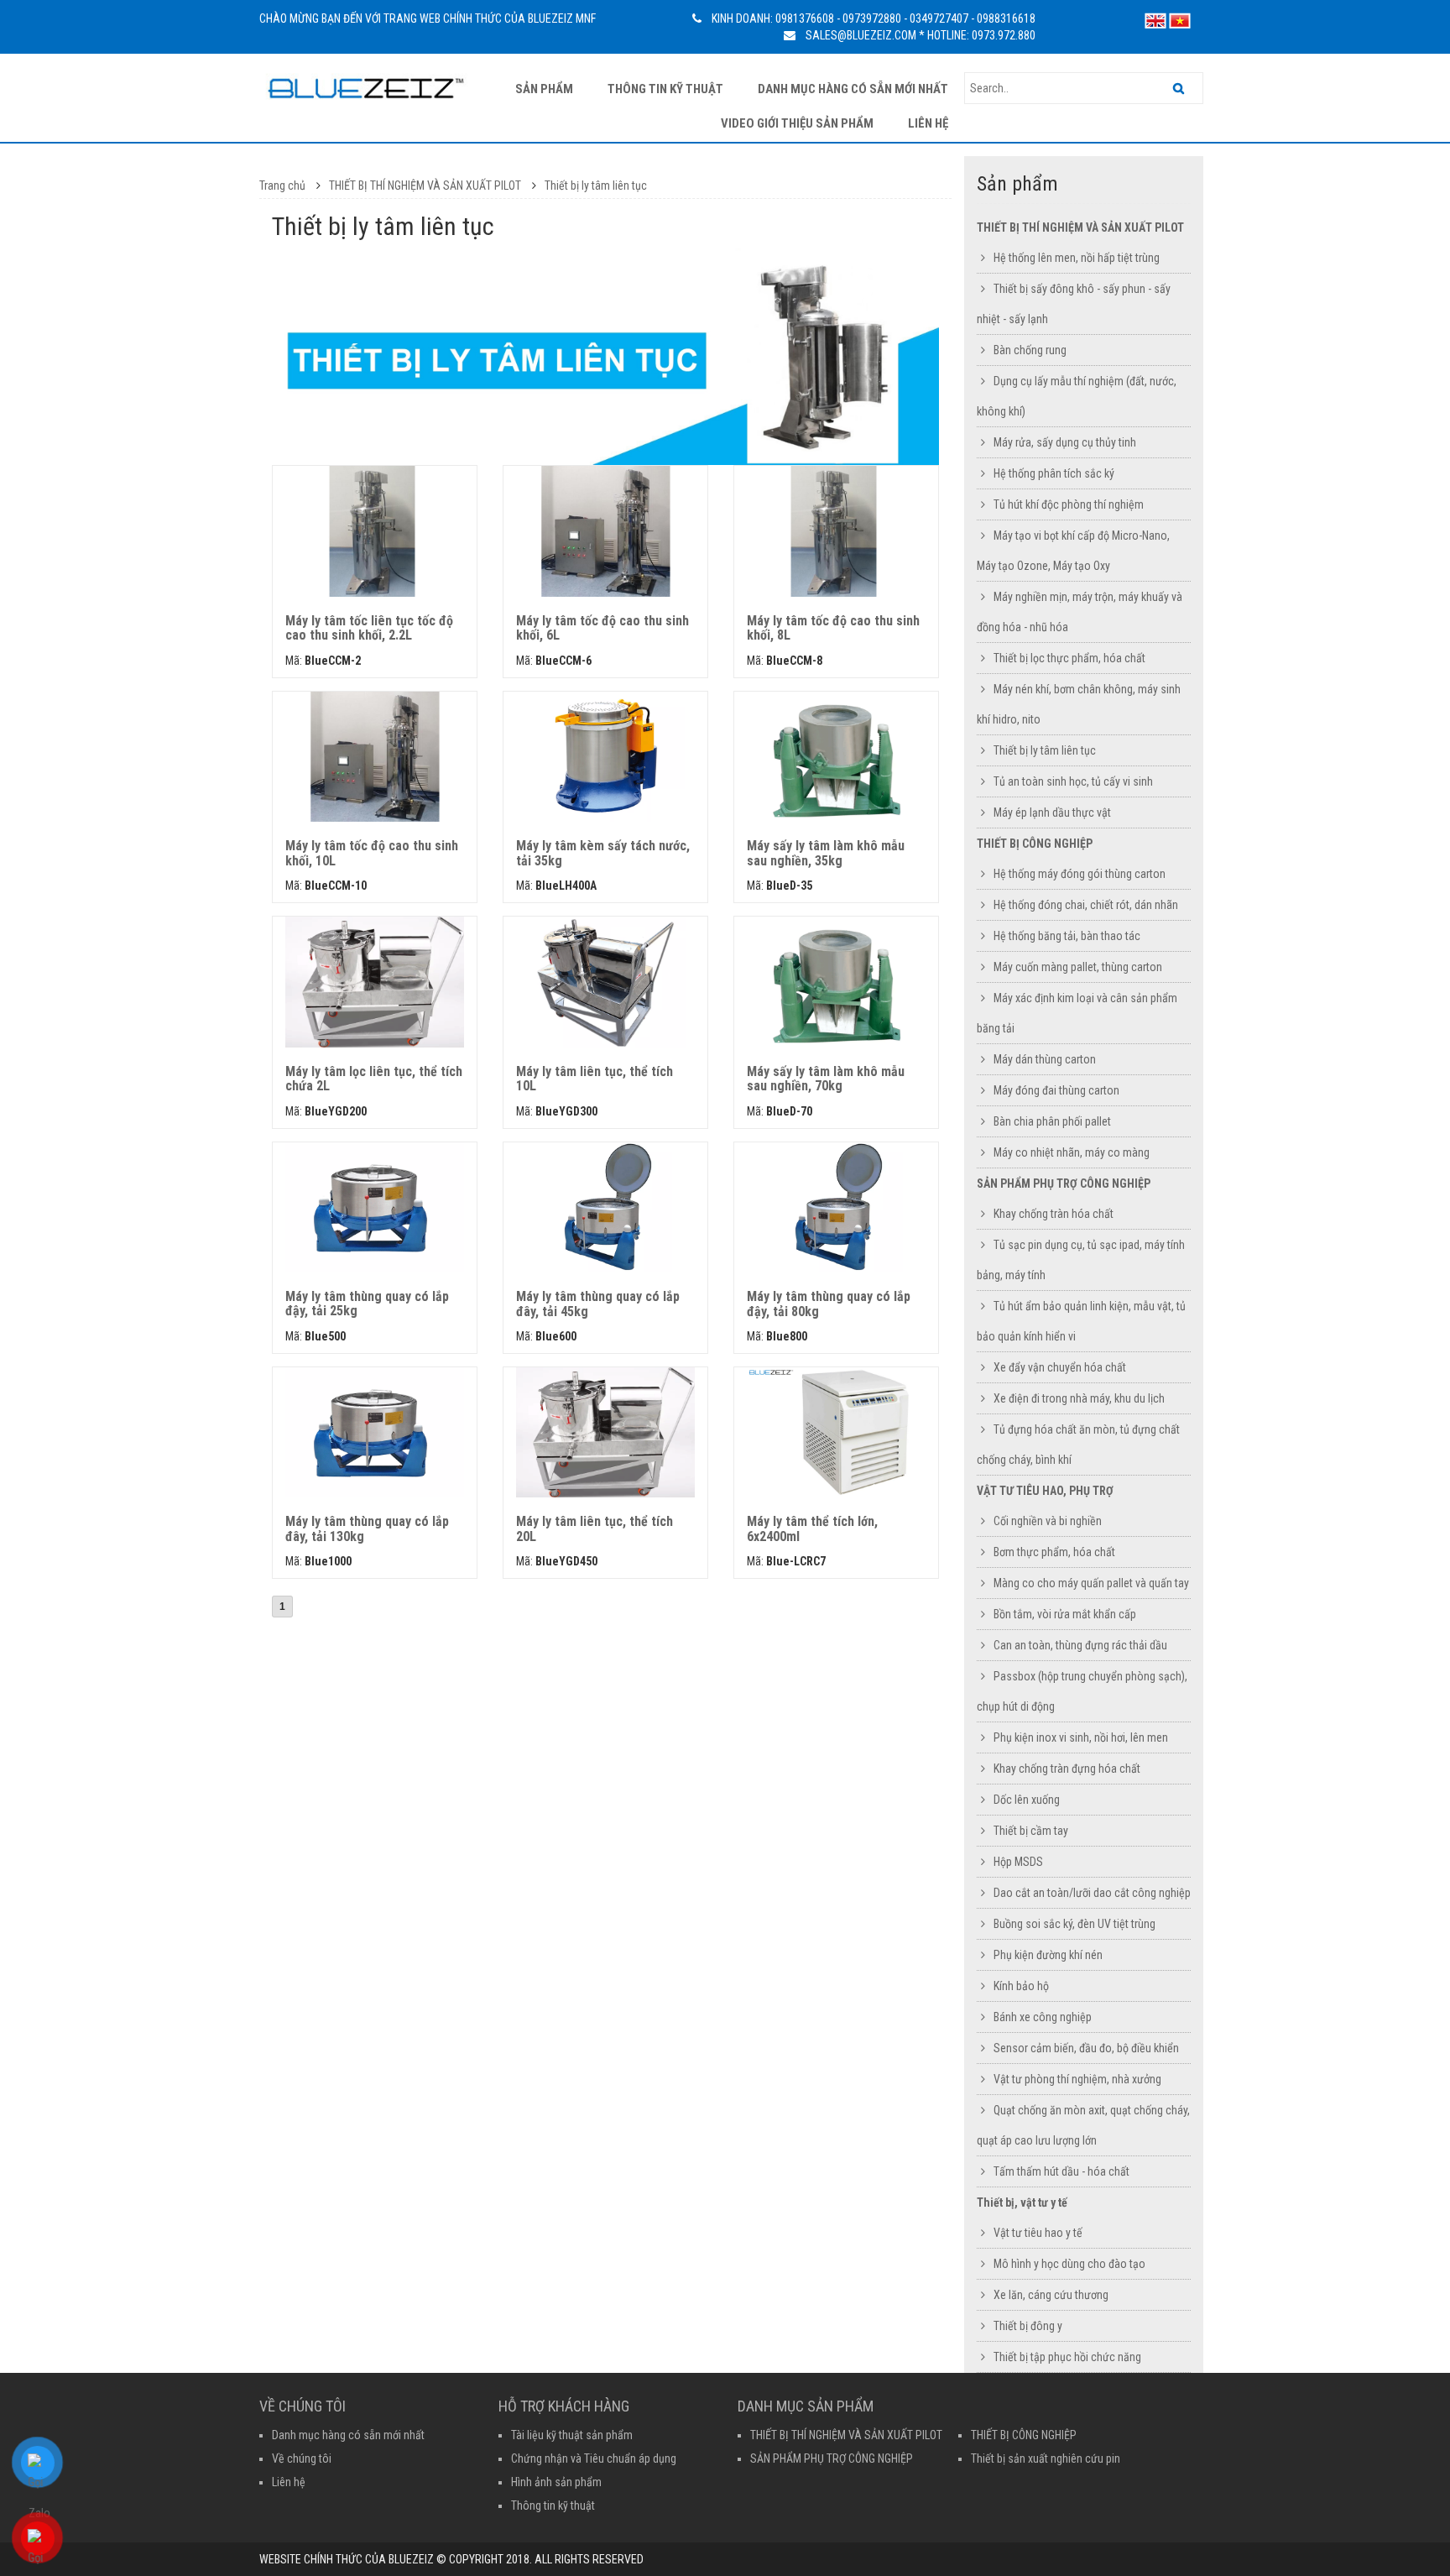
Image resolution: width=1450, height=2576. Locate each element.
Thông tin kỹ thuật (665, 89)
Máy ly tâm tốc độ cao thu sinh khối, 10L (372, 853)
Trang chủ (282, 185)
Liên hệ (928, 123)
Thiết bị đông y (1028, 2326)
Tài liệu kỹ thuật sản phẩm (572, 2435)
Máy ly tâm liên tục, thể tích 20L (595, 1529)
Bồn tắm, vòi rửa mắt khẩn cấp (1065, 1614)
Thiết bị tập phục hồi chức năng (1067, 2357)
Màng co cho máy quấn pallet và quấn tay (1091, 1583)
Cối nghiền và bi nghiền (1048, 1521)
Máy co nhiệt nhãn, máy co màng (1072, 1152)
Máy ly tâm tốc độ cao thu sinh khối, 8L (833, 628)
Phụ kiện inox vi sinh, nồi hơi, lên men (1081, 1737)
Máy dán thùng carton (1045, 1059)
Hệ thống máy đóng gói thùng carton (1080, 874)
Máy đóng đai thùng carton (1056, 1090)
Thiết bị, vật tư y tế (1022, 2202)
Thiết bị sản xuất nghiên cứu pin (1046, 2458)
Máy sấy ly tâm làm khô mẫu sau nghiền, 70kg (826, 1079)
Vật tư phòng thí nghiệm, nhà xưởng (1077, 2079)
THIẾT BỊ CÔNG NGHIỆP (1035, 844)
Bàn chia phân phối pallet (1052, 1121)
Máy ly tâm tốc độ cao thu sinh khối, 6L (602, 628)
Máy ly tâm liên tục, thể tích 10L (595, 1079)
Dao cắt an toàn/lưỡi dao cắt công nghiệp (1092, 1893)
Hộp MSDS (1018, 1862)
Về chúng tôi (302, 2458)
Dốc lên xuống (1027, 1800)
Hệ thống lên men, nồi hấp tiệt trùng (1077, 258)
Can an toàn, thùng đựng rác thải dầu (1080, 1645)
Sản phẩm (544, 89)
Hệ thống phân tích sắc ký (1054, 473)
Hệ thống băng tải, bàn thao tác (1067, 936)
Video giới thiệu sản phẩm (797, 123)
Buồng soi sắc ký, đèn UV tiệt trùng (1074, 1924)
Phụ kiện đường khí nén (1048, 1955)
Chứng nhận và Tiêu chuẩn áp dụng (594, 2458)
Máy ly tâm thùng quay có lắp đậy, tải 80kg (829, 1304)
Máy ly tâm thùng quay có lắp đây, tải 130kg (367, 1529)
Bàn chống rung (1030, 350)
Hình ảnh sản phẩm (556, 2482)
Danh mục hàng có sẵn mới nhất (853, 89)
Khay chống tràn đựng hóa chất (1067, 1769)
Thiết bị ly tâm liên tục (596, 185)
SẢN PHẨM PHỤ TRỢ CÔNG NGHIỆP (1064, 1183)
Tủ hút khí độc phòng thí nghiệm (1069, 504)
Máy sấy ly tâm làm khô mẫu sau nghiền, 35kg (826, 853)
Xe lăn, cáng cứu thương (1051, 2295)
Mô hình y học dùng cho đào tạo (1069, 2264)
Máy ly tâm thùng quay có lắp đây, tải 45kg (598, 1304)
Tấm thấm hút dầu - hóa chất (1061, 2171)
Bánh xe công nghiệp (1043, 2017)
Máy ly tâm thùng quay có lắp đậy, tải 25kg (367, 1304)
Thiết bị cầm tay (1031, 1831)
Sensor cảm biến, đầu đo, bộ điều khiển (1086, 2048)
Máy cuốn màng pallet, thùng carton (1078, 967)
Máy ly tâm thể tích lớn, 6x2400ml (812, 1529)
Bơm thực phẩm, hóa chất (1054, 1552)
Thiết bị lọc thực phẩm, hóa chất (1069, 658)
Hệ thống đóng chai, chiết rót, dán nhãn (1086, 905)
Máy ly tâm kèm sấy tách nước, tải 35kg (603, 853)
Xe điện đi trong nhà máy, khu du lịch (1079, 1398)
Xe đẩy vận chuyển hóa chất (1060, 1367)
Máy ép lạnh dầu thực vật (1052, 813)
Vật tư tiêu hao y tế (1038, 2233)
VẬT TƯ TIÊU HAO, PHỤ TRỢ (1045, 1491)
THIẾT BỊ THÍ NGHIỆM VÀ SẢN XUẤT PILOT (426, 185)
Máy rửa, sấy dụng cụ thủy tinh (1065, 442)
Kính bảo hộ (1021, 1986)
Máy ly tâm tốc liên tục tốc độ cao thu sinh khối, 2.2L (369, 628)
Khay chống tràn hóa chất (1054, 1214)
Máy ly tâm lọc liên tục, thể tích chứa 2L (374, 1079)
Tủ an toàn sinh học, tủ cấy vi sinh (1073, 781)
